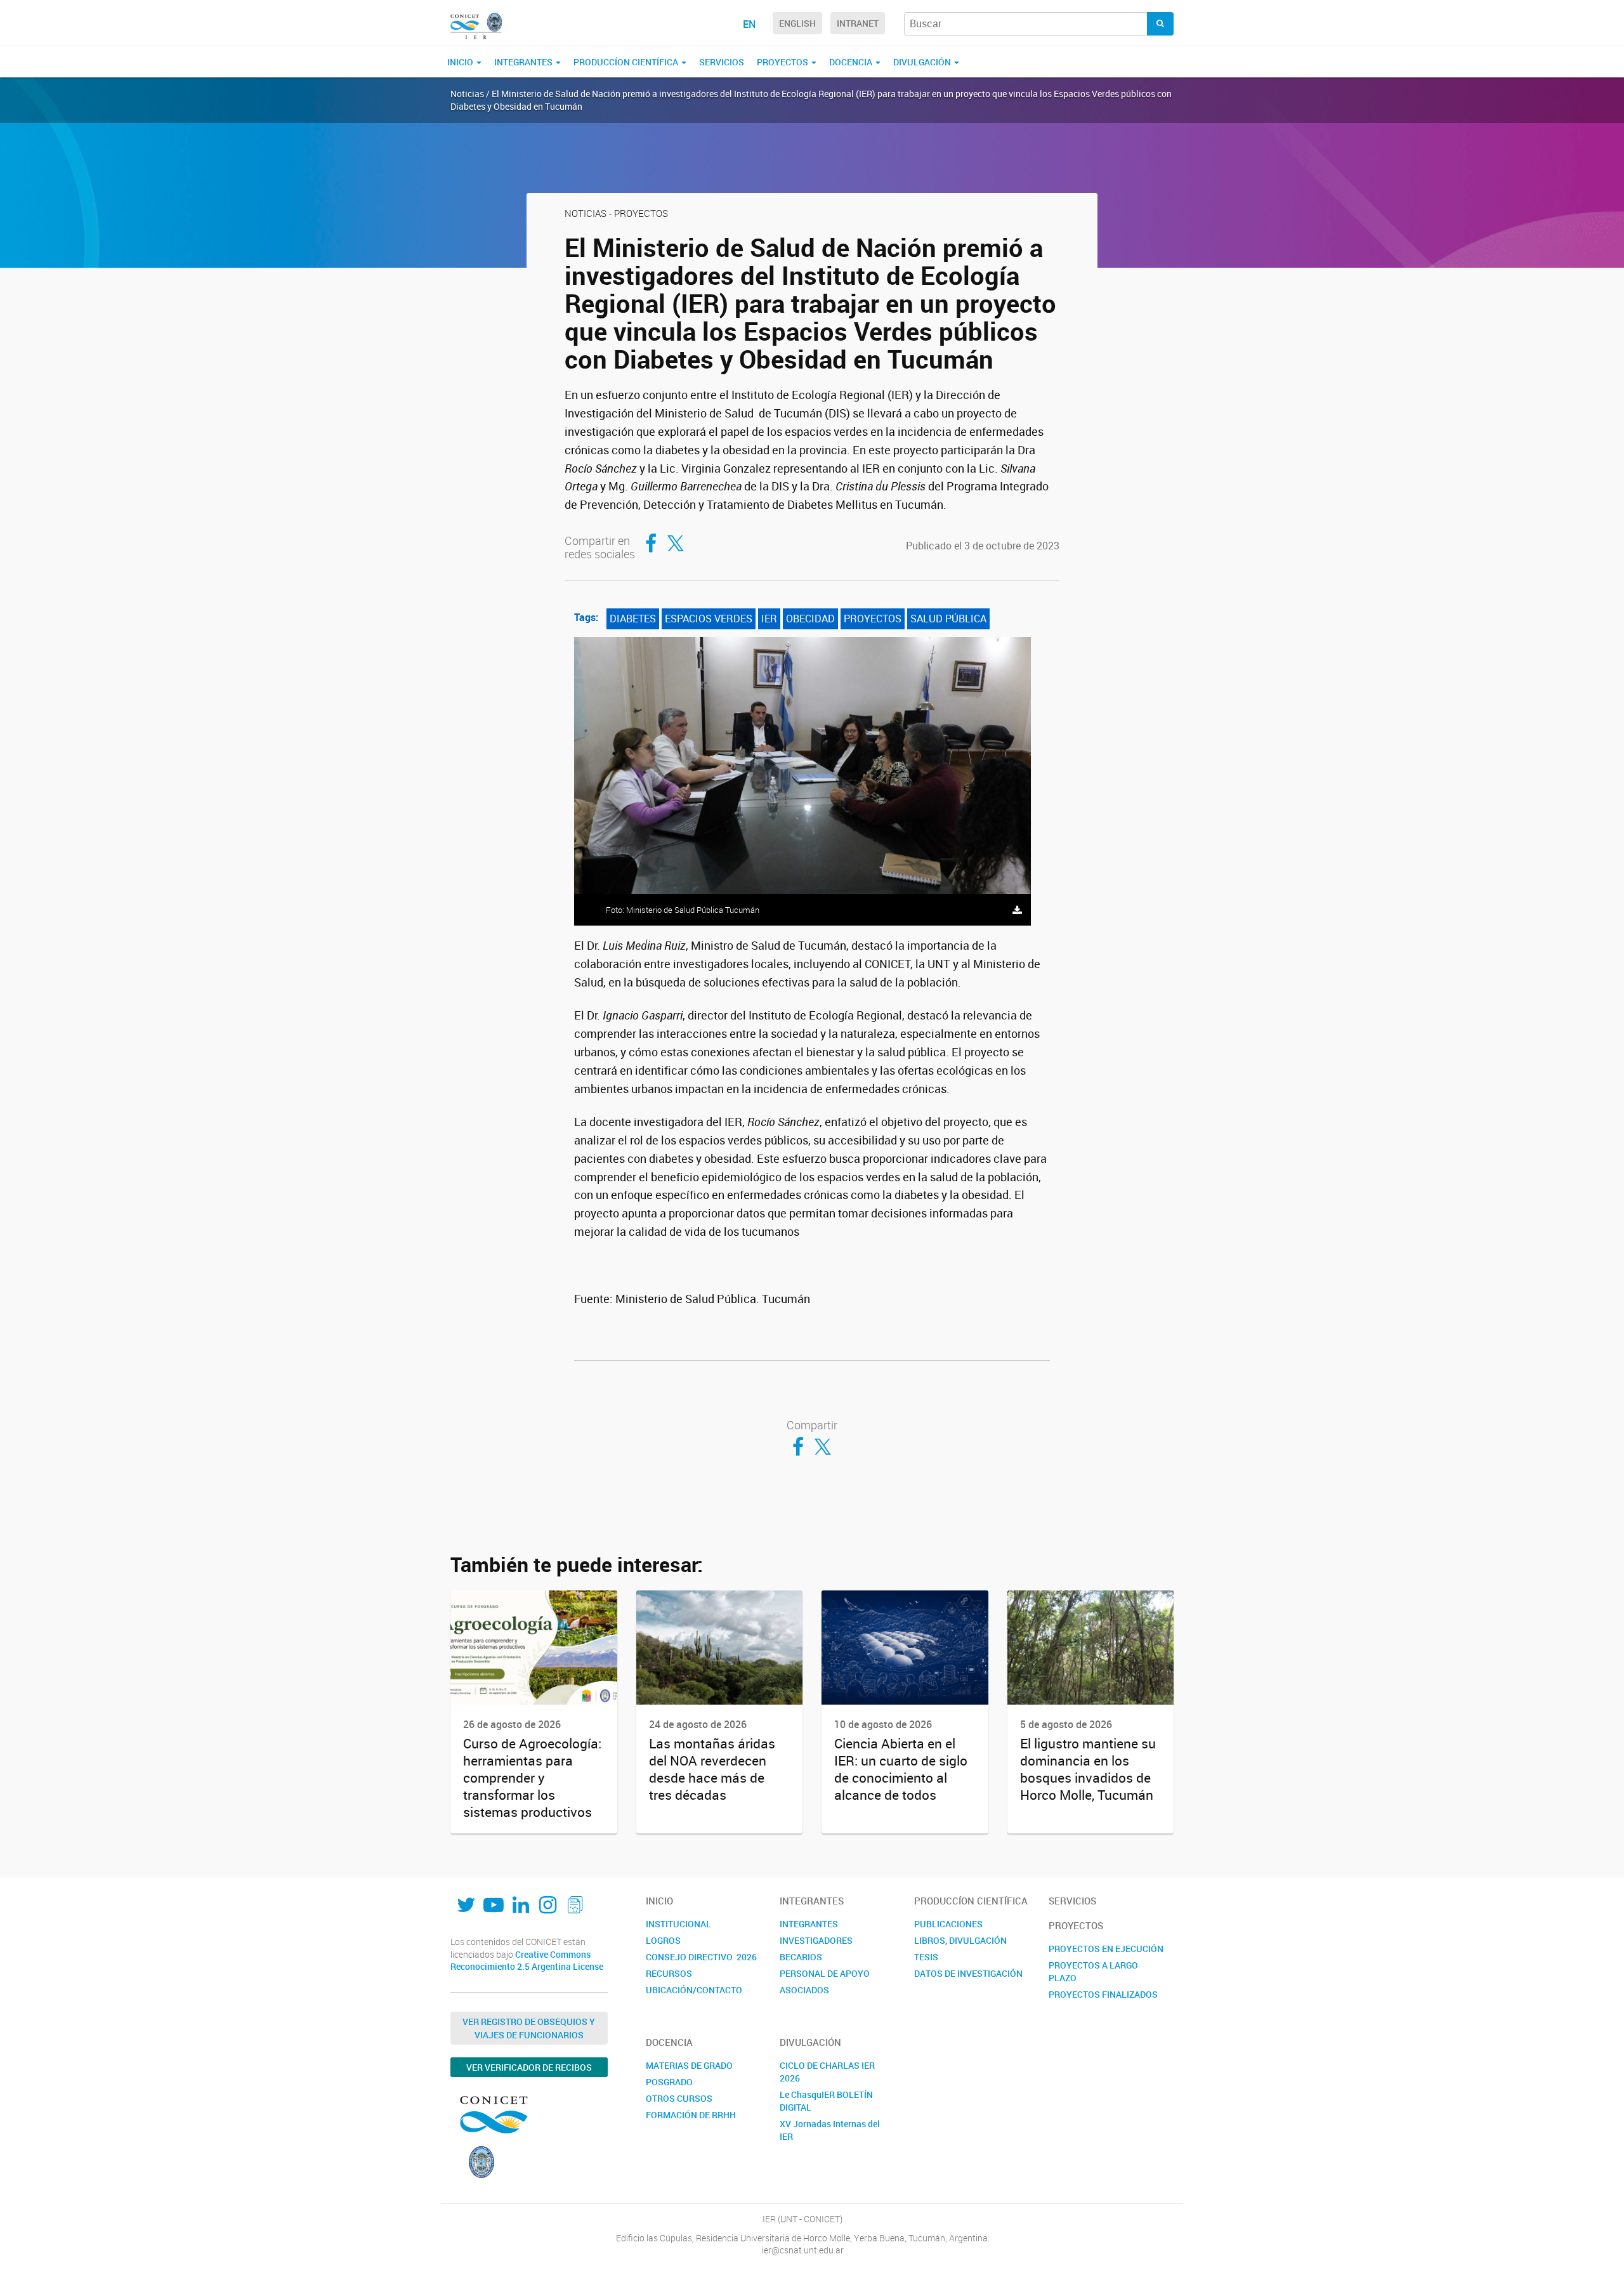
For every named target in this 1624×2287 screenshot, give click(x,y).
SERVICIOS (722, 62)
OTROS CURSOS (679, 2098)
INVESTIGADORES (816, 1940)
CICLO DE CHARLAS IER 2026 (827, 2072)
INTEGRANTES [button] (524, 62)
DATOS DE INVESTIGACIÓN (968, 1973)
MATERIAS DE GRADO (689, 2065)
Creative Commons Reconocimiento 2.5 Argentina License (527, 1961)
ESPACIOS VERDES (709, 619)
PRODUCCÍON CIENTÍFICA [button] (627, 62)
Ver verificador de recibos (529, 2067)
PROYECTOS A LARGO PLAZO (1093, 1971)
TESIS (926, 1957)
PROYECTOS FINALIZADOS (1103, 1994)
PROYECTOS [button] (783, 62)
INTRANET (858, 23)
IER (769, 619)
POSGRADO (669, 2082)
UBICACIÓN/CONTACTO (694, 1990)
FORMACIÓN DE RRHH (691, 2115)
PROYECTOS (873, 619)
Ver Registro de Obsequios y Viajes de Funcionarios (529, 2028)
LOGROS (663, 1940)
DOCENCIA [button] (852, 62)
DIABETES (633, 619)
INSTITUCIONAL (678, 1924)
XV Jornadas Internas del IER (830, 2130)
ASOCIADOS (804, 1990)
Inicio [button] (461, 62)
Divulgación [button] (923, 62)
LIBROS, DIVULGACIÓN (960, 1940)
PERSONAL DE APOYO (825, 1973)
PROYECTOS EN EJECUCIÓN (1106, 1949)
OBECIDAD (810, 619)
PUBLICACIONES (948, 1924)
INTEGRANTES (809, 1924)
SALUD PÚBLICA (948, 619)
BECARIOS (801, 1957)
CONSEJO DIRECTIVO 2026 (701, 1957)
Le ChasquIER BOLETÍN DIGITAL (826, 2101)
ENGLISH (797, 23)
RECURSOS (669, 1973)
